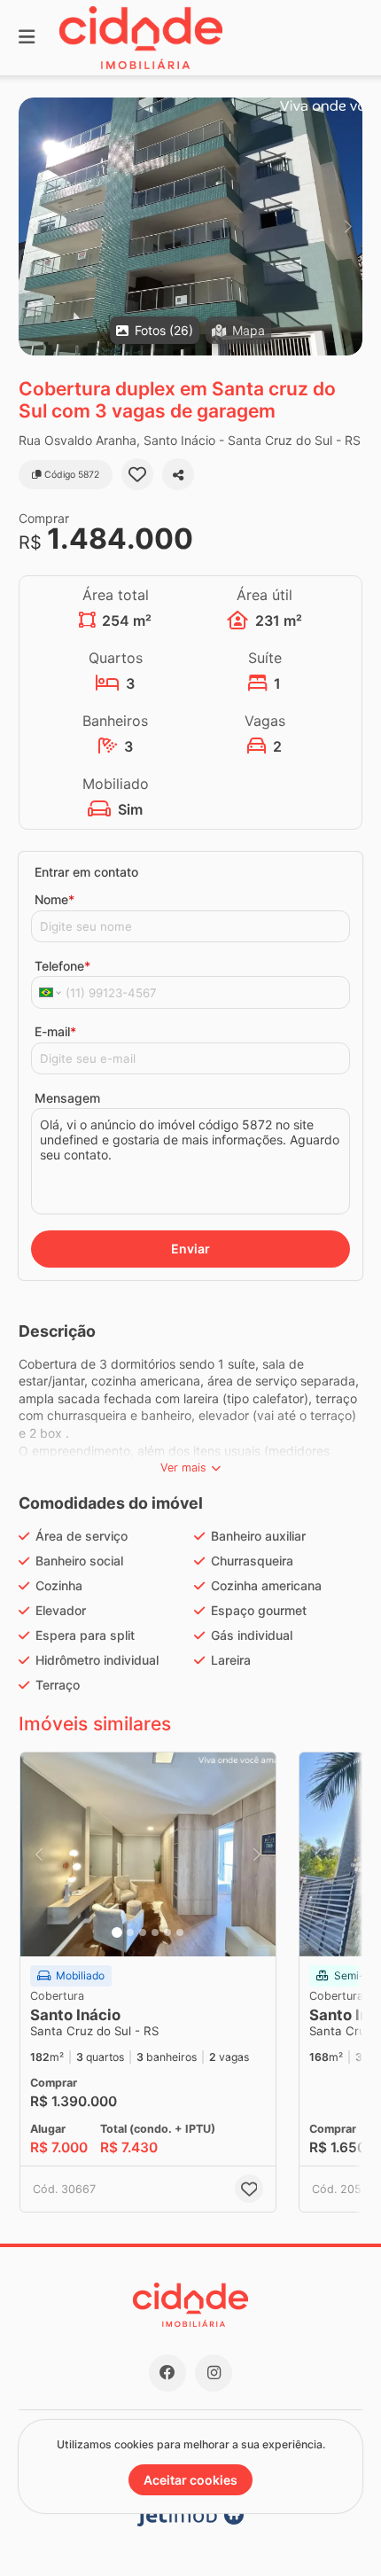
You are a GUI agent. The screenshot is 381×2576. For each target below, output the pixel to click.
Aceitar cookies (190, 2480)
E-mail (55, 1031)
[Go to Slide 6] (180, 1932)
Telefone (62, 966)
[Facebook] (167, 2373)
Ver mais (183, 1468)
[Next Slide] (348, 226)
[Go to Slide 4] (155, 1932)
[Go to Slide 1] (117, 1932)
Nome (54, 899)
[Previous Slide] (33, 226)
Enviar (190, 1249)
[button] (190, 226)
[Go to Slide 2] (130, 1932)
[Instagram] (214, 2373)
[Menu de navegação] (27, 38)
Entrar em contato (86, 872)
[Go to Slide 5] (167, 1932)
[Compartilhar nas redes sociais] (178, 474)
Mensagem (67, 1098)
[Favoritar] (137, 474)
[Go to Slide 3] (143, 1932)
